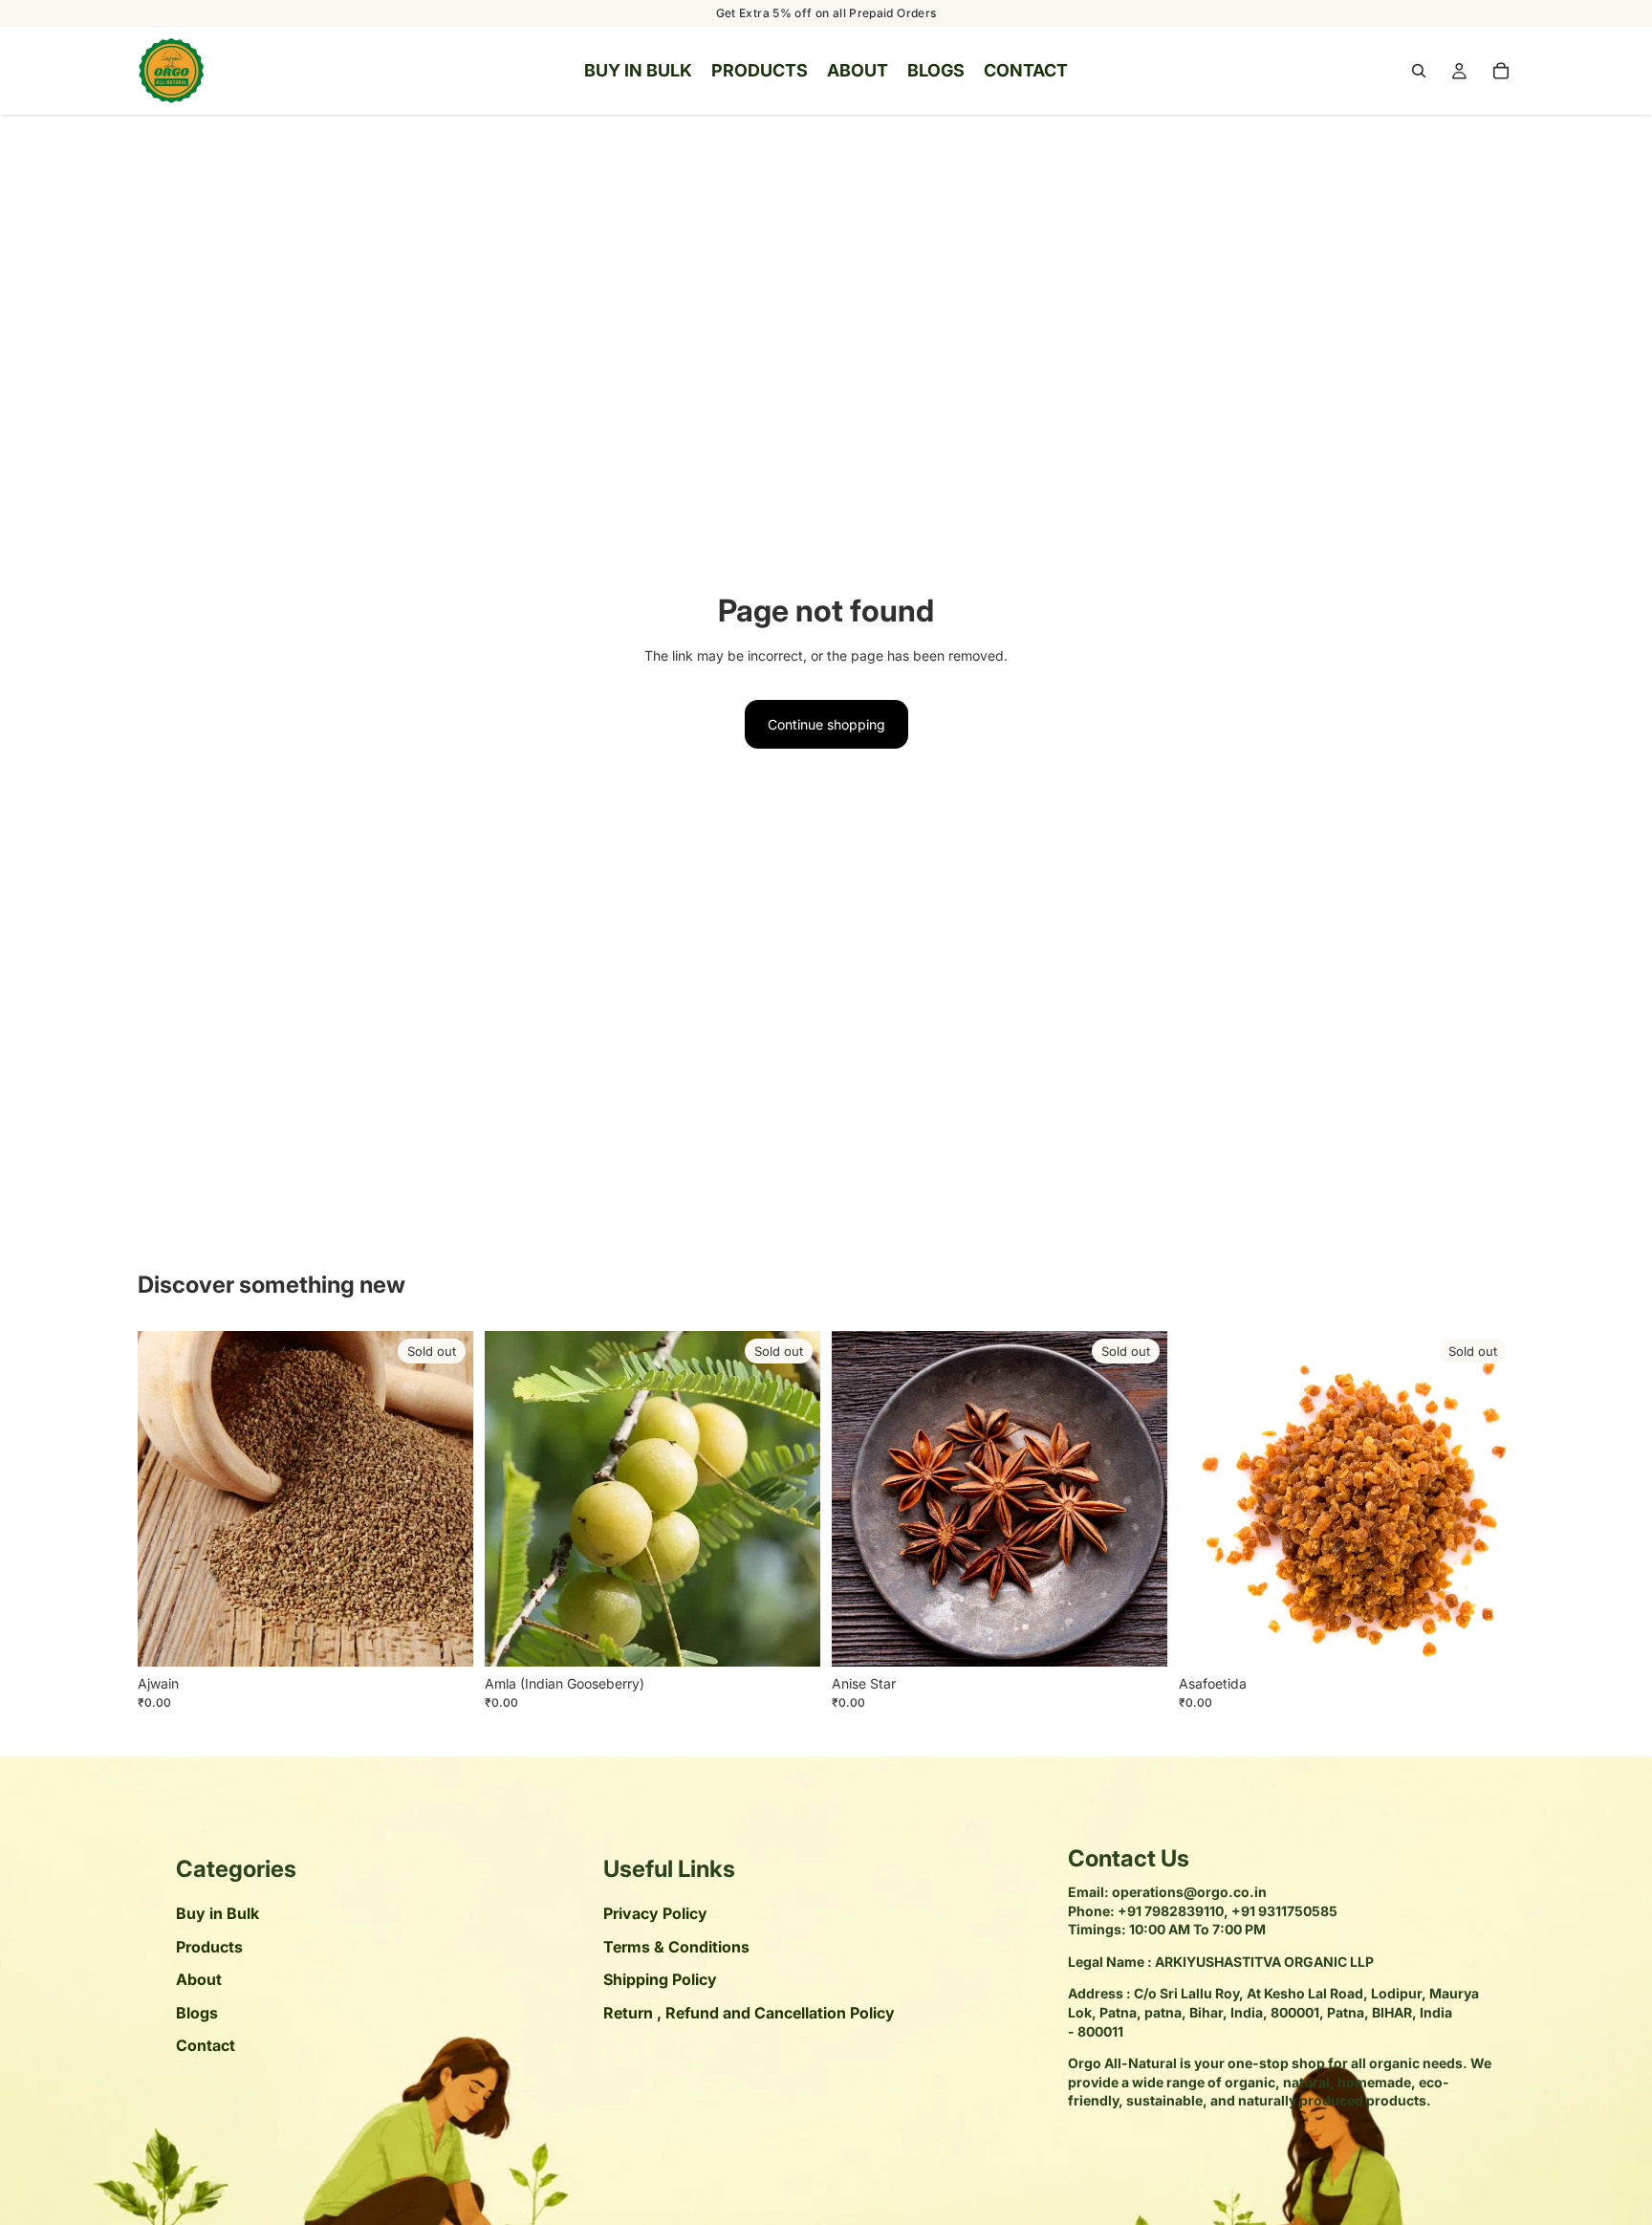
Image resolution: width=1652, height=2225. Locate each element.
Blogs (197, 2012)
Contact (206, 2045)
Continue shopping (826, 724)
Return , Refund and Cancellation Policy (749, 2012)
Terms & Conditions (676, 1947)
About (199, 1979)
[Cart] (1501, 71)
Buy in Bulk (217, 1913)
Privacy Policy (655, 1913)
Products (209, 1947)
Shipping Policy (660, 1979)
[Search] (1419, 71)
